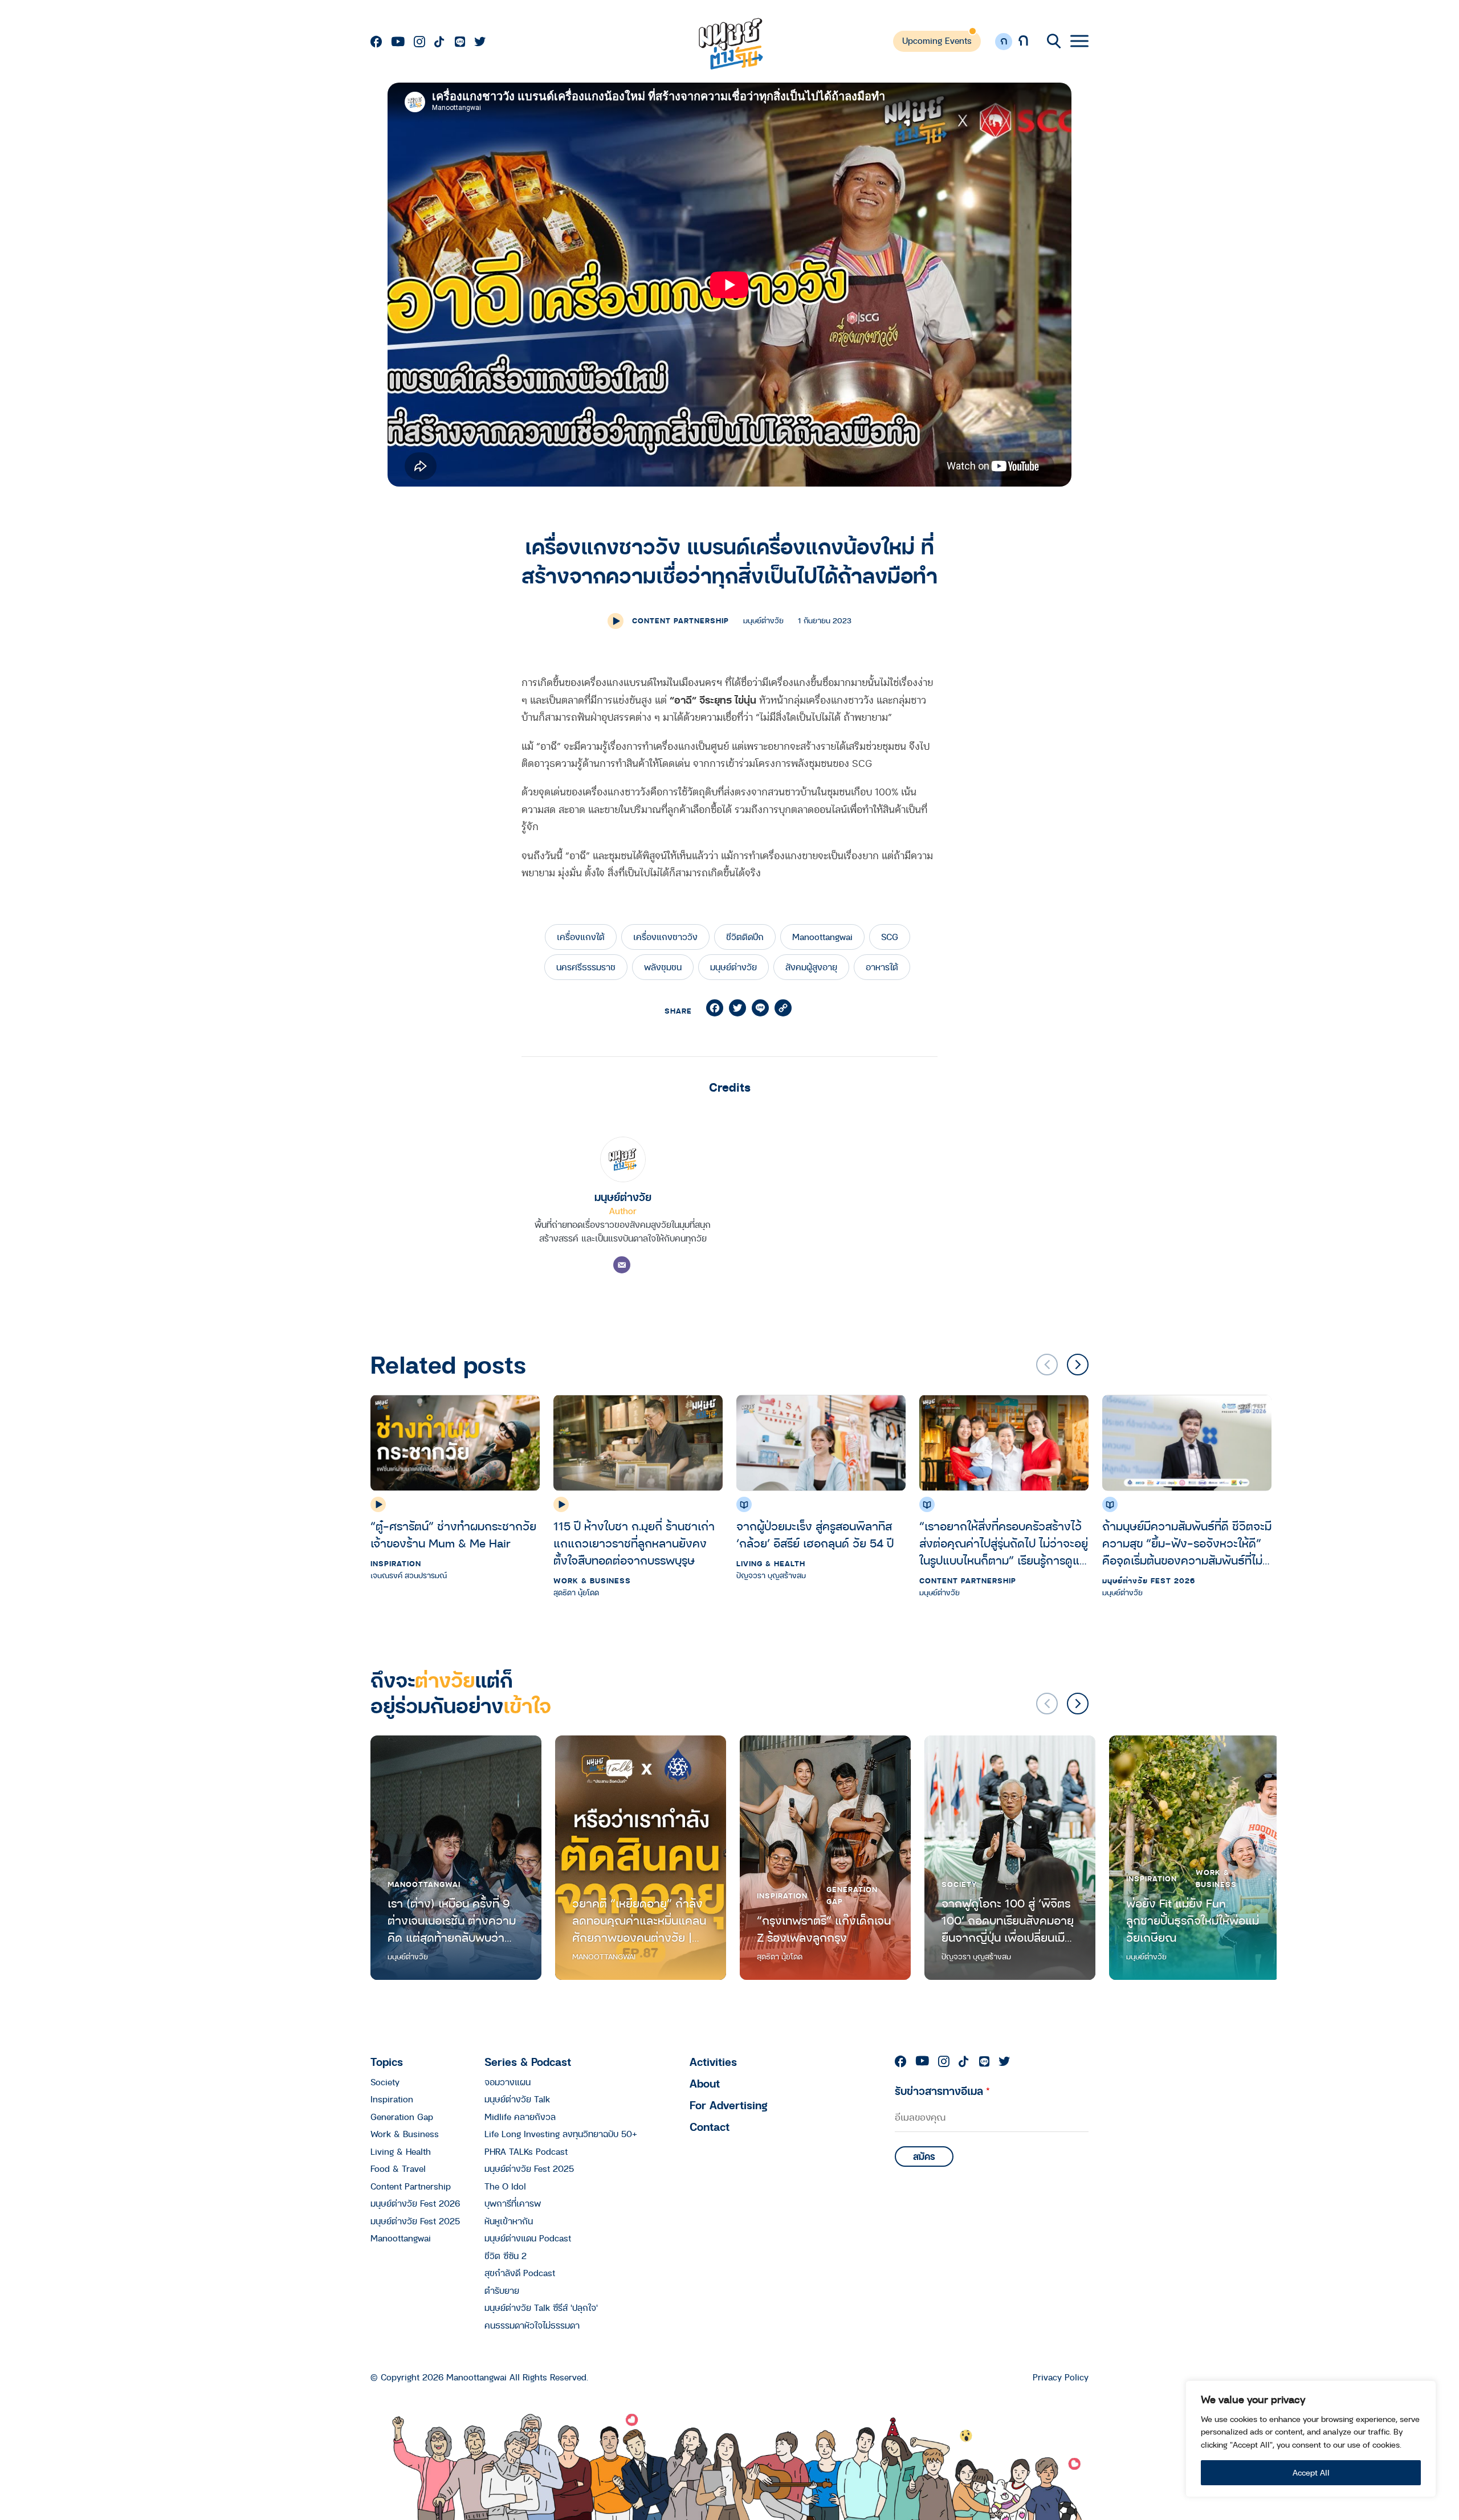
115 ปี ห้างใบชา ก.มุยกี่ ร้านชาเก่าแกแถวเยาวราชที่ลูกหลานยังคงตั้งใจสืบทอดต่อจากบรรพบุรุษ (634, 1543)
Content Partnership (680, 620)
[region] (1311, 2439)
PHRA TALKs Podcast (526, 2151)
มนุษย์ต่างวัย (733, 967)
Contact (710, 2127)
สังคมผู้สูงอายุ (811, 967)
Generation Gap (852, 1895)
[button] (1078, 1365)
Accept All (1311, 2472)
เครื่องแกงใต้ (581, 937)
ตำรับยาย (502, 2290)
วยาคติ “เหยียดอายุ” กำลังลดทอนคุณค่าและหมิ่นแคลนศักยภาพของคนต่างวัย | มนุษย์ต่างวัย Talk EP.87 (639, 1920)
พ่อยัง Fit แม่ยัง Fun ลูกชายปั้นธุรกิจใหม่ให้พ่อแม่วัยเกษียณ (1193, 1920)
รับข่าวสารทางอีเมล (942, 2091)
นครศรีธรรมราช (586, 967)
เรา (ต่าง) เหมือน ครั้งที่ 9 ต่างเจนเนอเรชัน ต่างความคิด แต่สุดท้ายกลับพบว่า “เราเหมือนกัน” (452, 1920)
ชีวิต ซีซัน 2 (506, 2256)
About (705, 2083)
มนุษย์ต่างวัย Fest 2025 (415, 2221)
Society (959, 1884)
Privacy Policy (1061, 2377)
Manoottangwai (822, 937)
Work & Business (592, 1580)
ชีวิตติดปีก (745, 937)
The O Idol (505, 2186)
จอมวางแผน (508, 2082)
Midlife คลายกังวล (520, 2117)
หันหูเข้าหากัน (509, 2221)
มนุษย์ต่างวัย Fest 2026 (1149, 1580)
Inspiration (396, 1563)
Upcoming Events (937, 40)
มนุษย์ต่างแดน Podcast (528, 2238)
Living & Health (771, 1563)
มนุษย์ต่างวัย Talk (517, 2099)
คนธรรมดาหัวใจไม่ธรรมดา (532, 2325)
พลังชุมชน (663, 967)
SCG (890, 937)
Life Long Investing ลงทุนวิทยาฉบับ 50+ (561, 2134)
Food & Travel (398, 2168)
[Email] (622, 1265)
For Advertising (729, 2105)
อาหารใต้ (882, 967)
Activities (713, 2062)
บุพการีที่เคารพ (513, 2203)
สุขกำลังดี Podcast (520, 2273)
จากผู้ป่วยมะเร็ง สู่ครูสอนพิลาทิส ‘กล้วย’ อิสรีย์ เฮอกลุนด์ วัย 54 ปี (817, 1535)
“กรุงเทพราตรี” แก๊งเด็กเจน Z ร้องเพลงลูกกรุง (824, 1929)
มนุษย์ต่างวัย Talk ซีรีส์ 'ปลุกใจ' (541, 2307)
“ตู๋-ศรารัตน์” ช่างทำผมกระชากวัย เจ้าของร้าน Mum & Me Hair (453, 1535)
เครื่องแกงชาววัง (665, 937)
